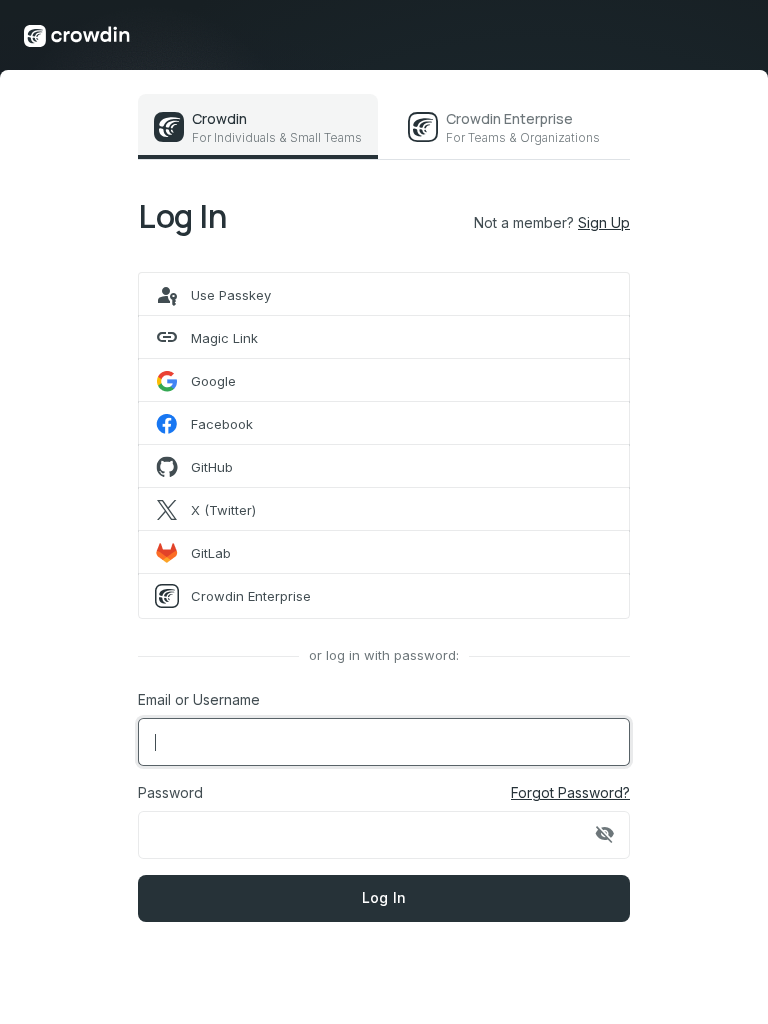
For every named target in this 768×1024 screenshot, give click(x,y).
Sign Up (604, 222)
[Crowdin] (77, 34)
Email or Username (199, 699)
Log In (384, 897)
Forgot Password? (570, 792)
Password (170, 792)
